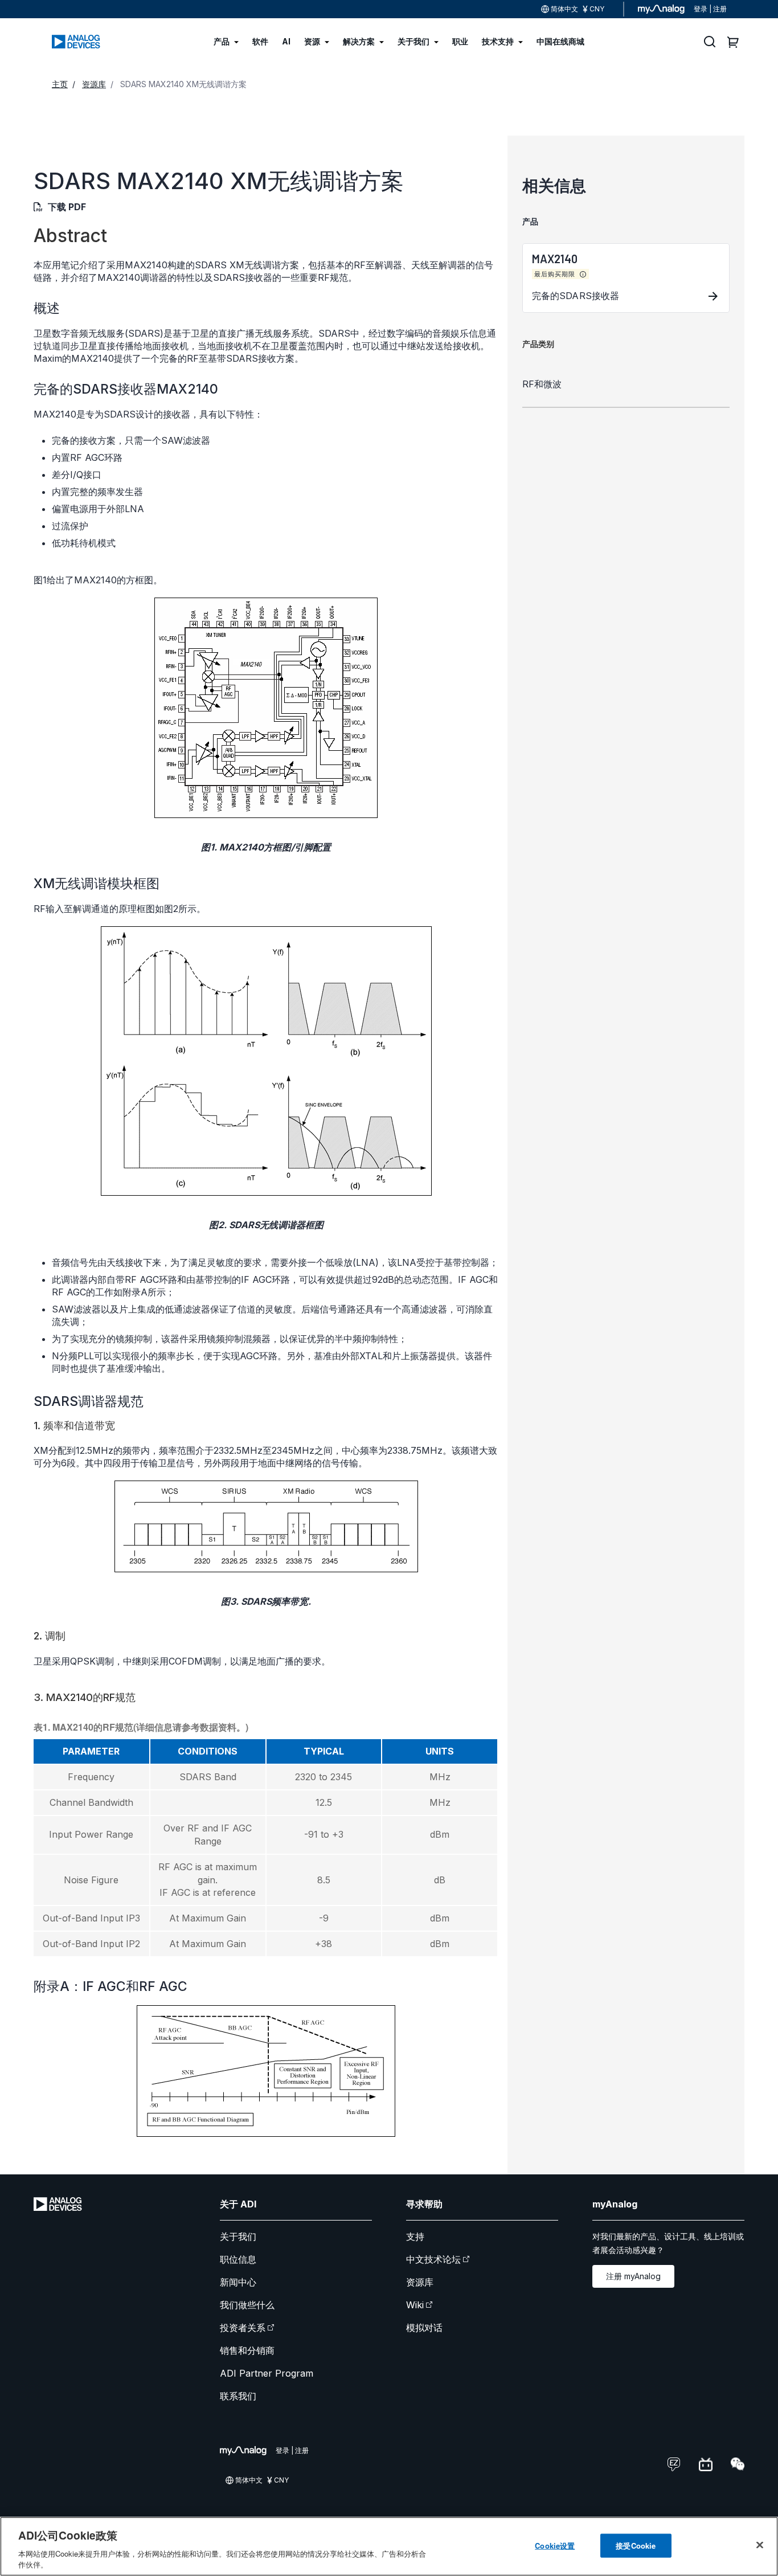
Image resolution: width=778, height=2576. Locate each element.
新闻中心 (238, 2282)
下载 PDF (67, 207)
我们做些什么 (247, 2305)
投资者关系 (243, 2328)
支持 (415, 2236)
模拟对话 (424, 2328)
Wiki (415, 2305)
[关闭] (760, 2545)
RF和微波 (542, 384)
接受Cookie (636, 2546)
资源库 (420, 2282)
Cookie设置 (555, 2546)
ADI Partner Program (267, 2373)
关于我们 (238, 2236)
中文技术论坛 (433, 2259)
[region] (389, 2546)
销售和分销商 (247, 2350)
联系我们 (238, 2396)
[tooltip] (583, 275)
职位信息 (238, 2259)
